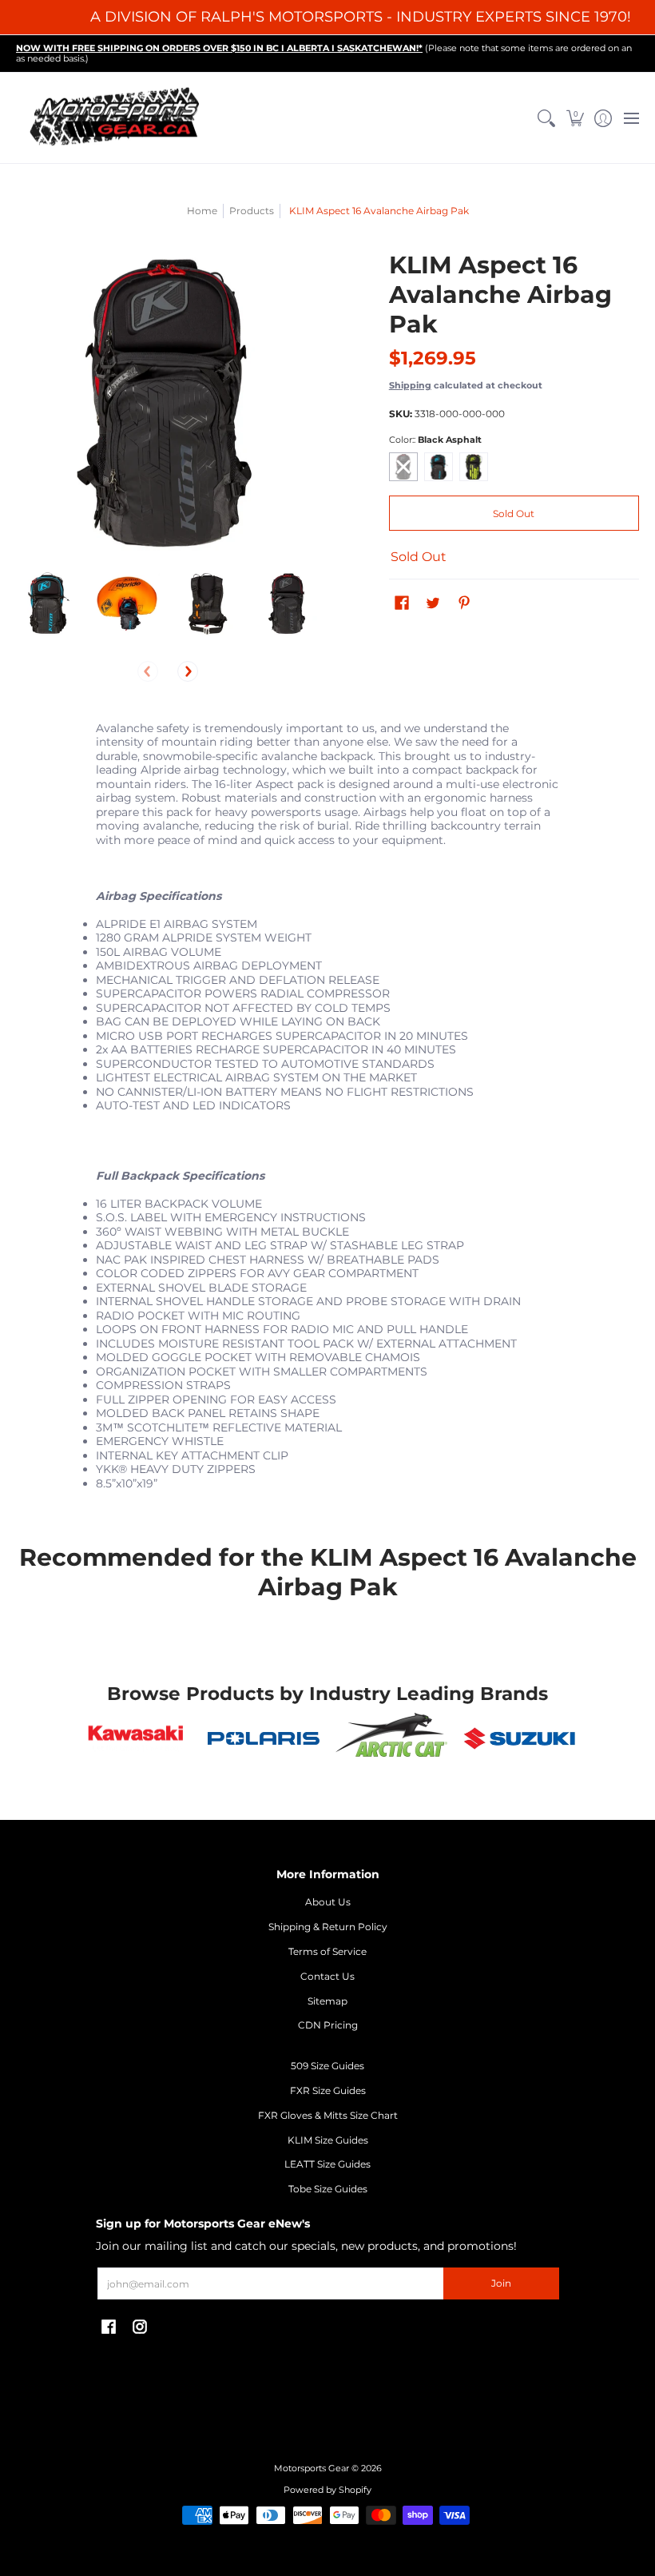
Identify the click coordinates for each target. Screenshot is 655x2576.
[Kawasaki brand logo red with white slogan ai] (136, 1738)
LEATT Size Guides (327, 2164)
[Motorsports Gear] (116, 118)
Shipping (410, 385)
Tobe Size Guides (328, 2189)
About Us (328, 1902)
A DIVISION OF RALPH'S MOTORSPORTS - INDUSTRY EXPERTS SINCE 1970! (361, 17)
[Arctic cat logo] (391, 1738)
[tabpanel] (327, 1117)
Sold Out (514, 514)
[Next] (188, 671)
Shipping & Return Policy (328, 1927)
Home (202, 211)
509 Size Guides (327, 2066)
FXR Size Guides (328, 2090)
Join (501, 2283)
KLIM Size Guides (328, 2140)
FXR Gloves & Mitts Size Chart (328, 2115)
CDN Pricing (328, 2025)
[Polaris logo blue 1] (264, 1738)
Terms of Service (327, 1951)
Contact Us (327, 1976)
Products (252, 211)
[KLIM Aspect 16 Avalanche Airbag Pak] (48, 603)
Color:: (435, 440)
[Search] (547, 118)
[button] (575, 118)
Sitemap (327, 2001)
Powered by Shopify (327, 2490)
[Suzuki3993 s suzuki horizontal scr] (519, 1738)
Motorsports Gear (312, 2469)
